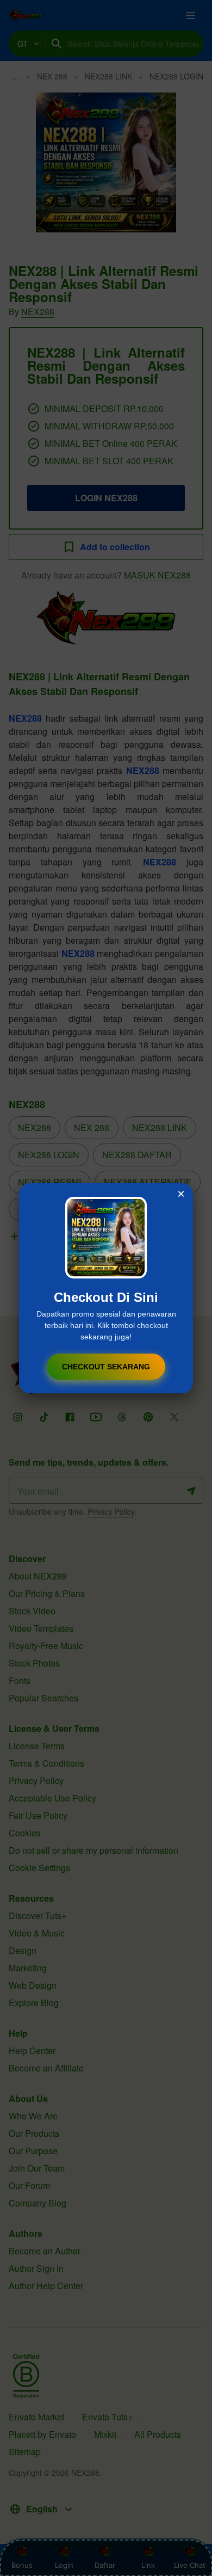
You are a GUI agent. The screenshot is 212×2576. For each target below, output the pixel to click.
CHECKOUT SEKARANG (106, 1367)
